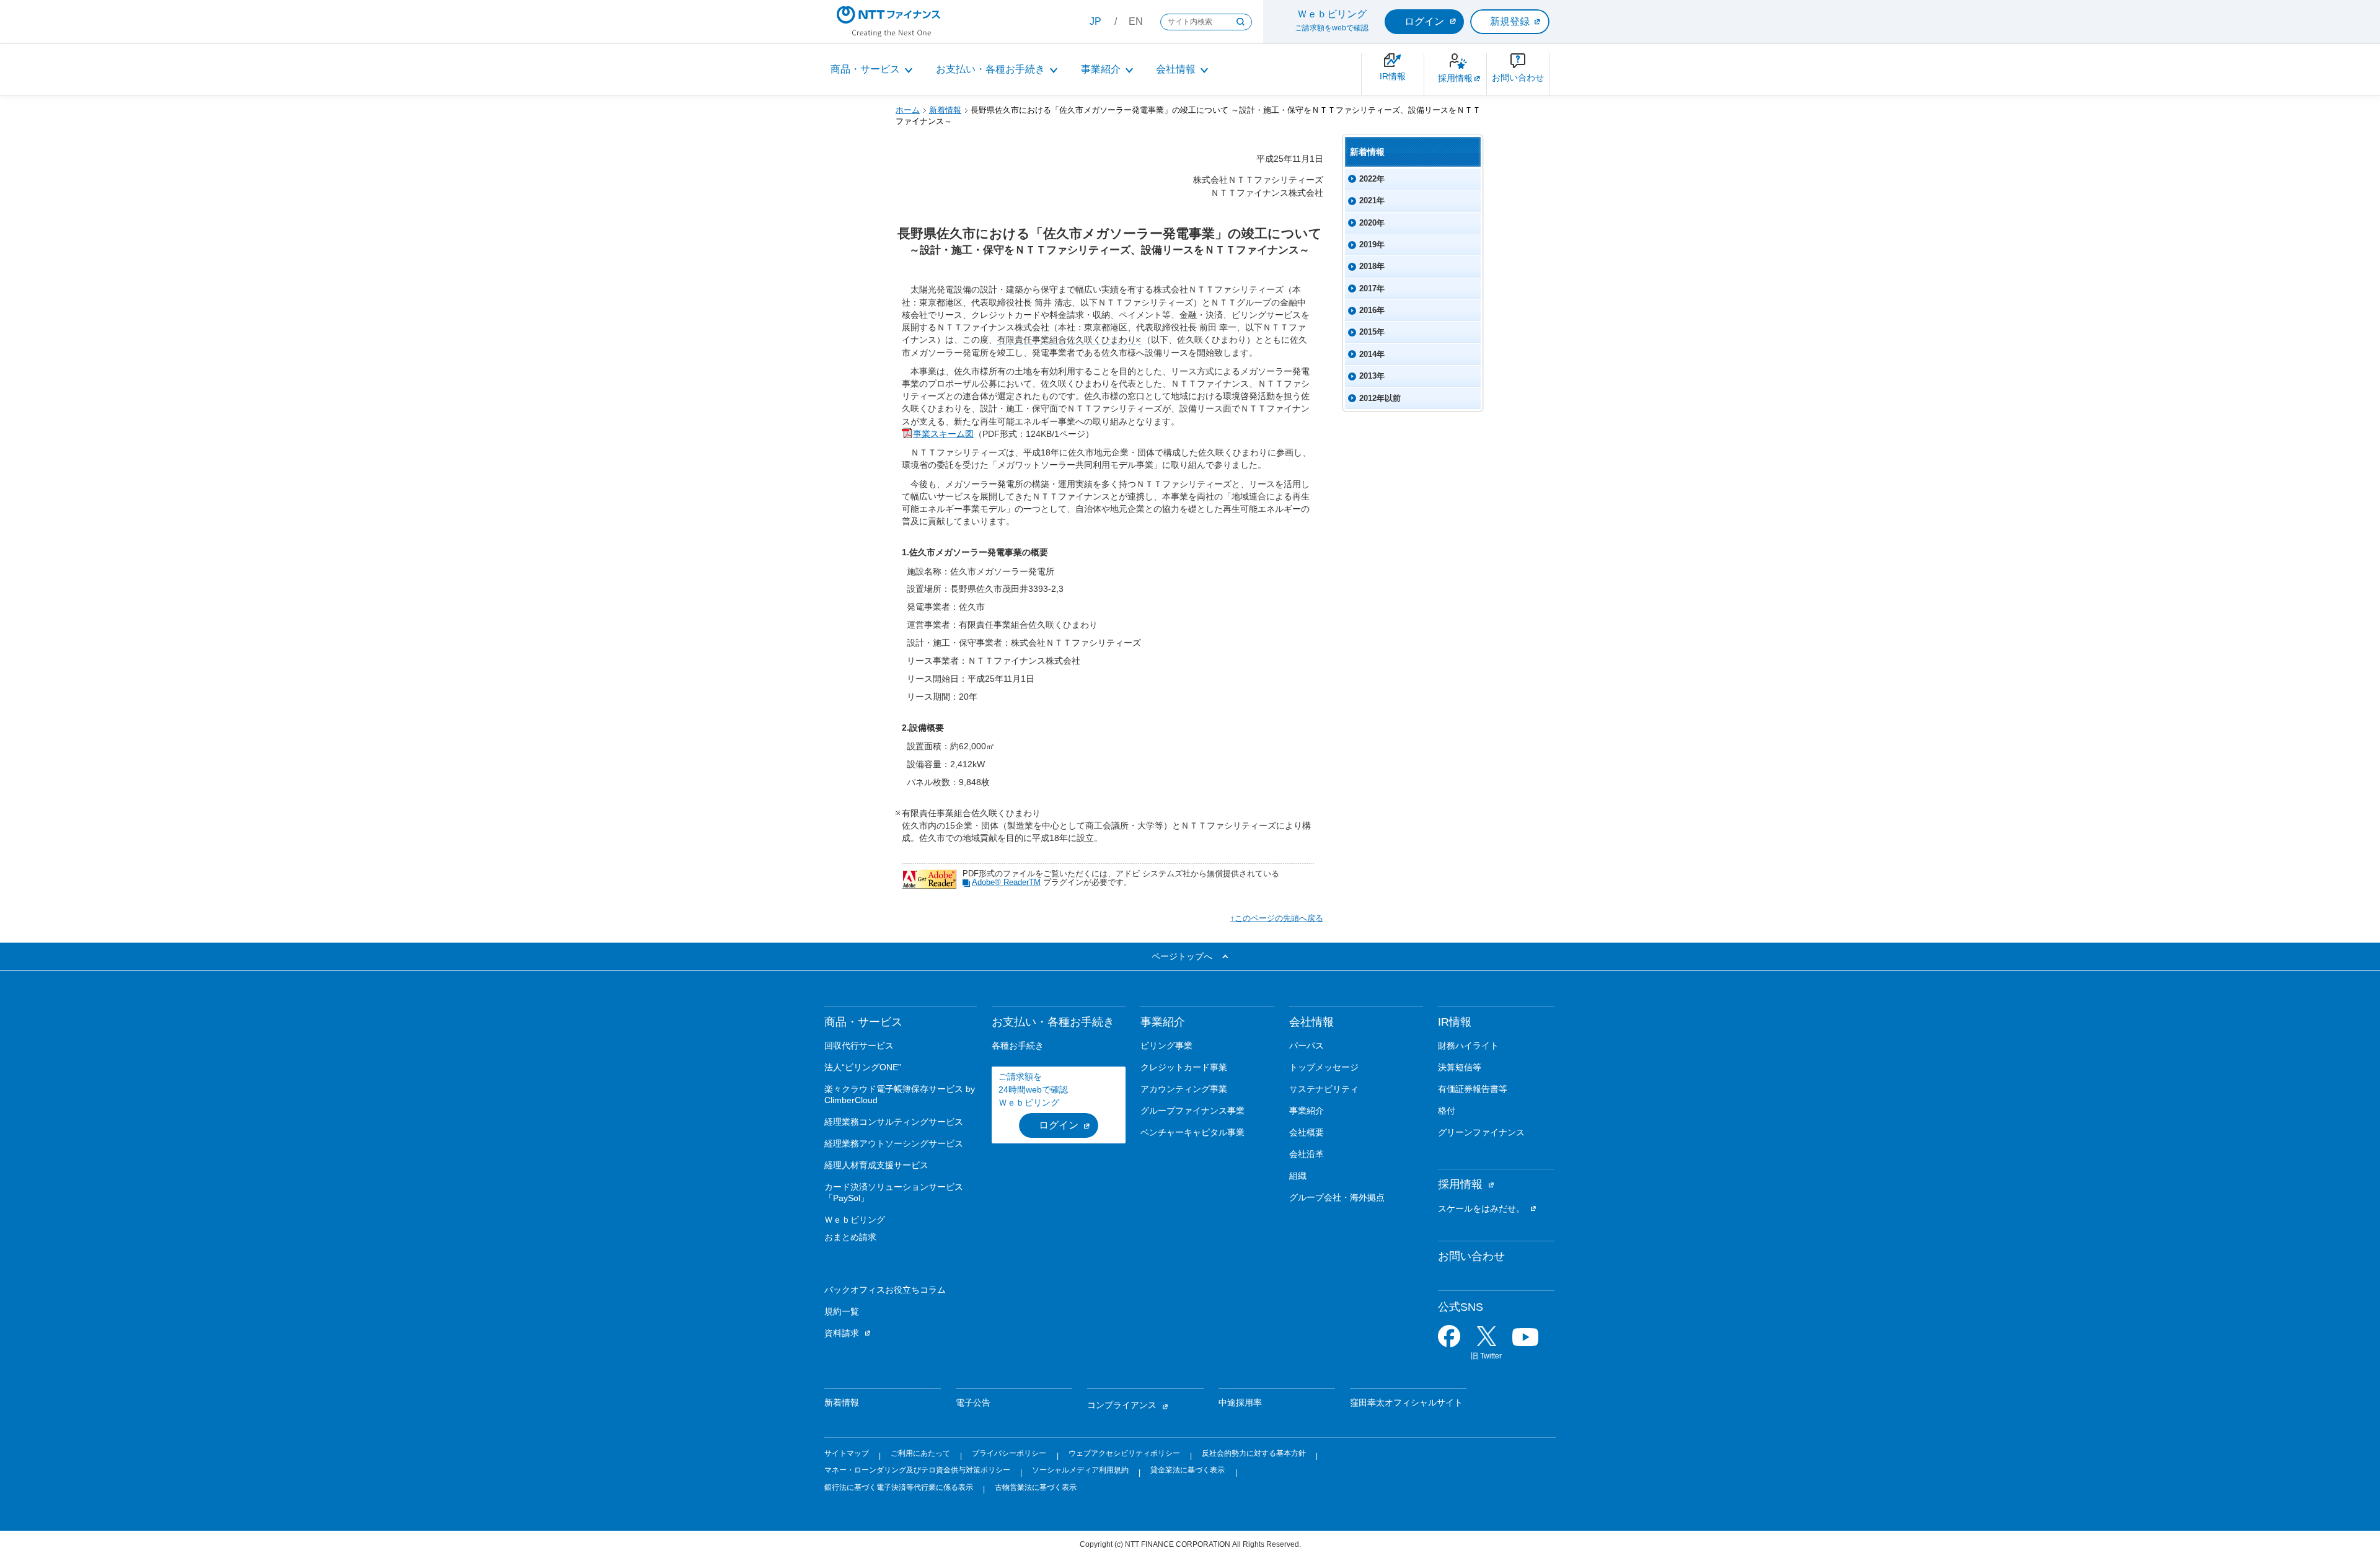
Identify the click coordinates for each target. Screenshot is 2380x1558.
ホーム (908, 110)
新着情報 (945, 110)
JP (1095, 21)
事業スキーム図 (943, 434)
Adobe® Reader (1006, 882)
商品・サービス (865, 69)
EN (1136, 21)
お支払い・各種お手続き (990, 69)
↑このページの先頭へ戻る (1277, 918)
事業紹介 (1101, 69)
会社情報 (1176, 69)
